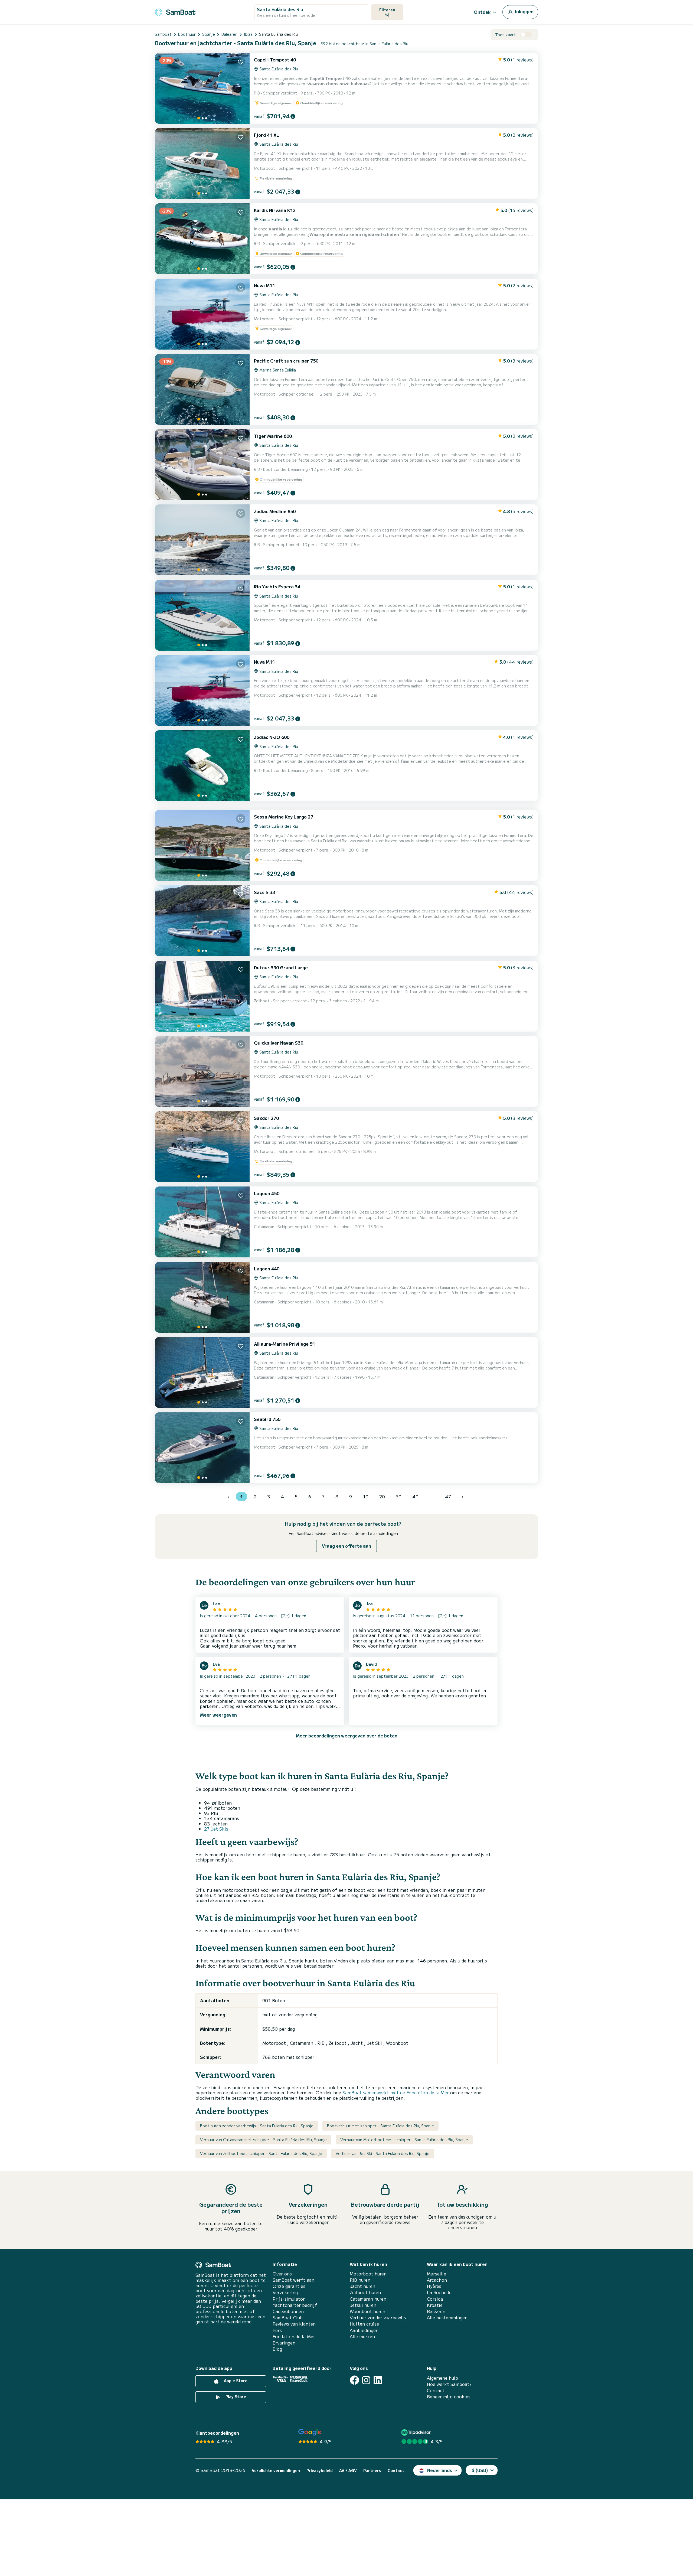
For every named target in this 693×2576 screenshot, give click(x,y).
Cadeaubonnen (288, 2311)
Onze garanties (289, 2286)
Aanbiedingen (364, 2330)
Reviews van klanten (294, 2324)
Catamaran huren (368, 2299)
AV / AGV (348, 2471)
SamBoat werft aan (293, 2280)
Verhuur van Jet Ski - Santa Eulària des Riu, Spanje (383, 2153)
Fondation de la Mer (294, 2337)
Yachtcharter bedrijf (295, 2305)
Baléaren (436, 2311)
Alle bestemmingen (447, 2318)
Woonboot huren (367, 2311)
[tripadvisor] (417, 2432)
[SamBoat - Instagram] (366, 2380)
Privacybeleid (320, 2471)
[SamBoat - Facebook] (354, 2380)
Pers (277, 2330)
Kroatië (435, 2305)
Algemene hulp (442, 2378)
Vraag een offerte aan (346, 1546)
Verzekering (285, 2292)
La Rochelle (439, 2292)
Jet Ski (375, 2043)
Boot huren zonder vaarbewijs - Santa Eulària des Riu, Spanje (257, 2126)
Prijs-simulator (289, 2299)
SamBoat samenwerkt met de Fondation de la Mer (396, 2092)
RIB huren (360, 2280)
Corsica (435, 2299)
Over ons (282, 2274)
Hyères (434, 2286)
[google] (310, 2432)
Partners (372, 2471)
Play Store (235, 2396)
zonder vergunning (298, 2014)
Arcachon (437, 2280)
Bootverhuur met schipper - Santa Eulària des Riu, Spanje (380, 2126)
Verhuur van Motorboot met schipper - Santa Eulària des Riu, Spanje (404, 2140)
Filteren (387, 10)
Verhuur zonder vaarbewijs (378, 2318)
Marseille (437, 2274)
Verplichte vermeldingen (276, 2471)
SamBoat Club (288, 2318)
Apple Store (235, 2381)
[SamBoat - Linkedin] (378, 2380)
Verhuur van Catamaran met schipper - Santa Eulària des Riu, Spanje (263, 2140)
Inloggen (524, 11)
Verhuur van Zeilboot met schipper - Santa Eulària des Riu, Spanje (261, 2153)
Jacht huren (362, 2286)
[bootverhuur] (175, 11)
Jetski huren (363, 2305)
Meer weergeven (218, 1715)
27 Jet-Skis (216, 1829)
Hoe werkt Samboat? (449, 2384)
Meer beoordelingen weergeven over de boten (347, 1736)
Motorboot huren (368, 2274)
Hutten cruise (364, 2324)
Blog (277, 2349)
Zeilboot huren (365, 2292)
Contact (436, 2390)
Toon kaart (506, 35)
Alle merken (362, 2337)
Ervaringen (284, 2343)
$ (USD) (480, 2470)
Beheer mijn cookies (449, 2397)
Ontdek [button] (482, 12)
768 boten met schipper (288, 2057)
